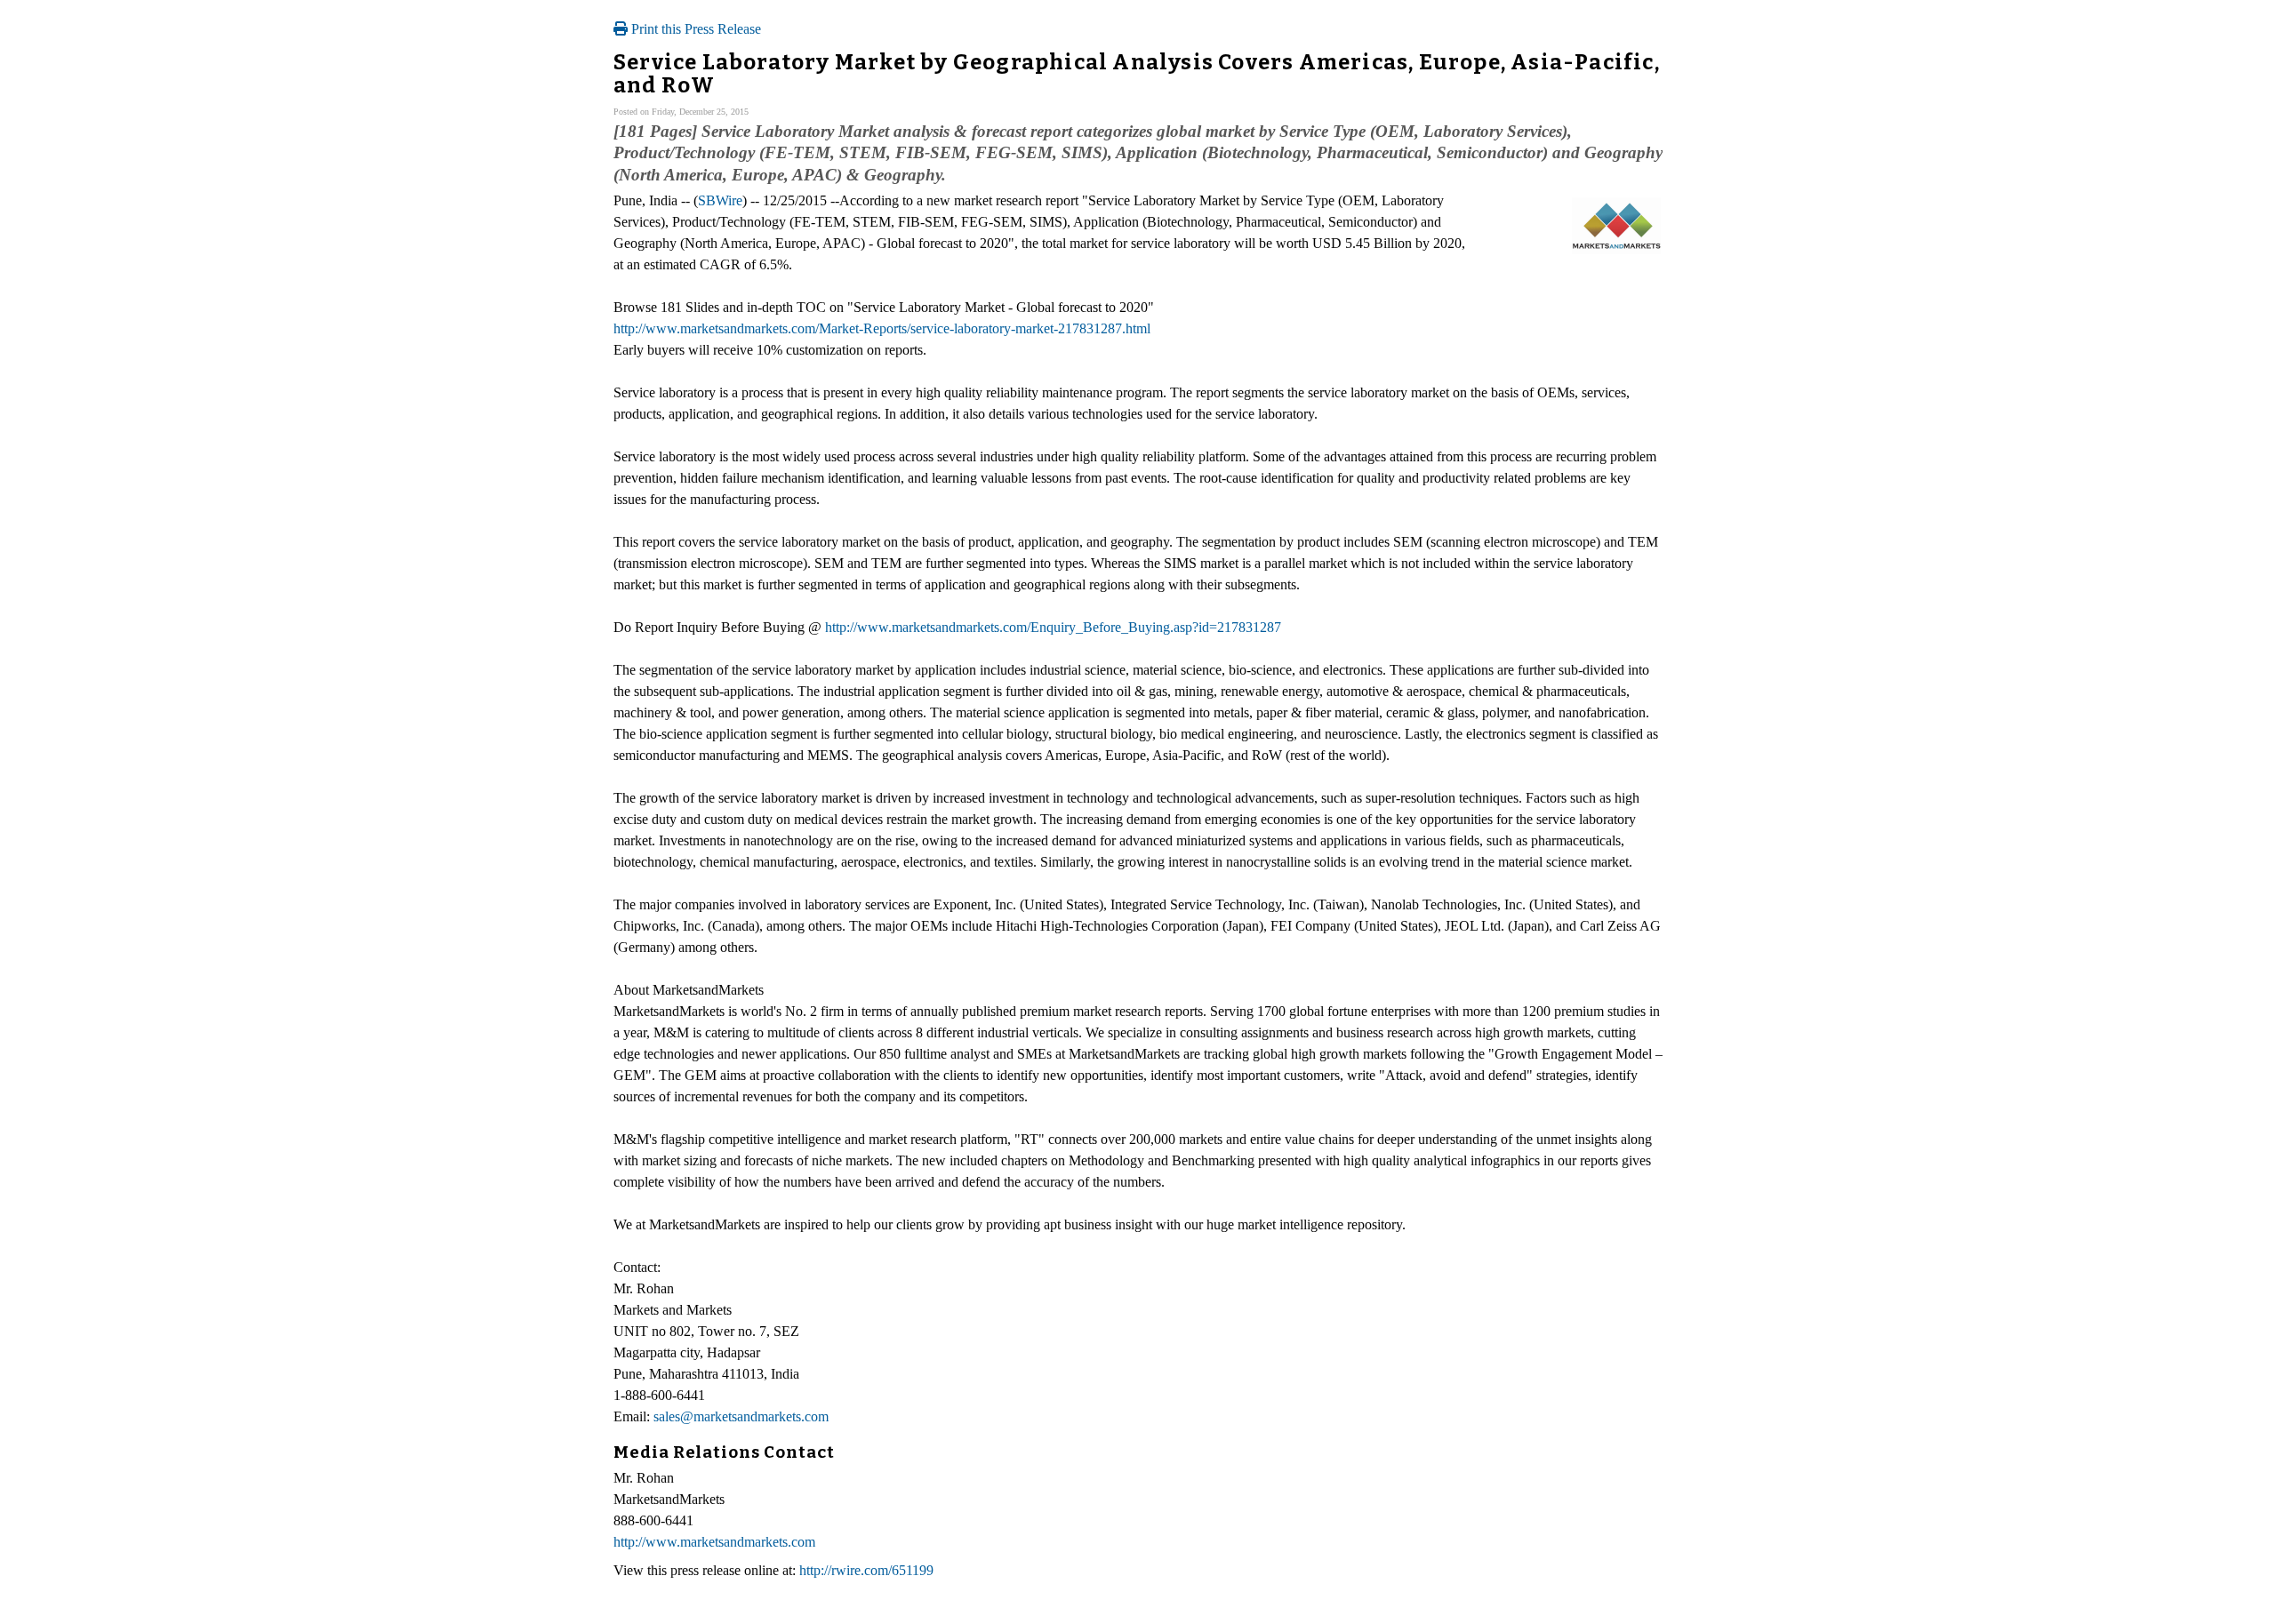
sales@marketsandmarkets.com (741, 1416)
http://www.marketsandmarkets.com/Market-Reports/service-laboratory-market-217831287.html (882, 328)
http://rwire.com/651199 (866, 1570)
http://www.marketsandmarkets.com (714, 1542)
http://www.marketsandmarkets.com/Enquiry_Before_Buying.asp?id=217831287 (1053, 627)
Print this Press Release (694, 29)
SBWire (720, 200)
